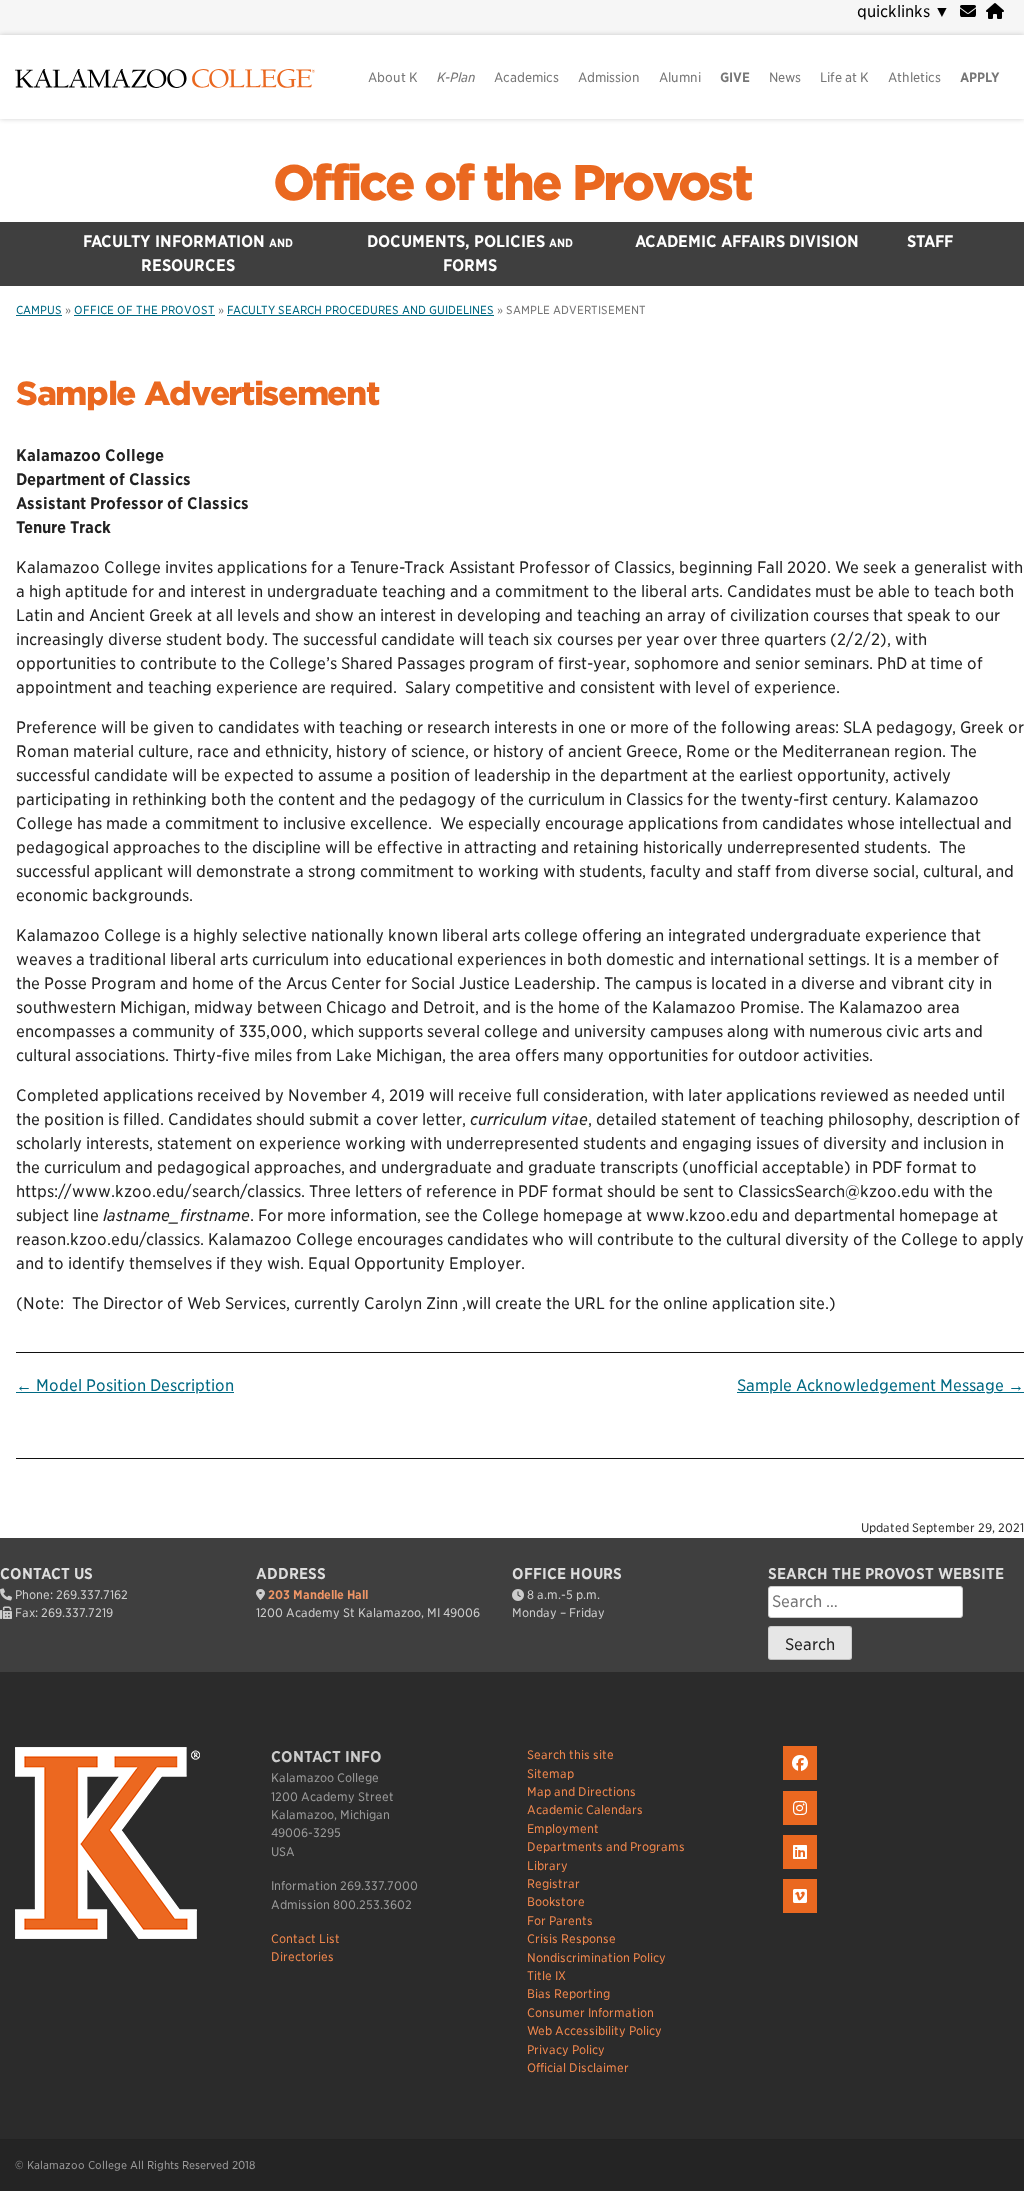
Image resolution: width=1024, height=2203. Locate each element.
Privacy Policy (566, 2049)
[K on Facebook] (802, 1780)
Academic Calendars (585, 1809)
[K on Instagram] (802, 1825)
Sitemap (550, 1773)
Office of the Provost (512, 183)
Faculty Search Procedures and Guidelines (360, 310)
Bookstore (556, 1901)
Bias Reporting (568, 1993)
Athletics (914, 77)
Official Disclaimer (578, 2067)
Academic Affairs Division (747, 241)
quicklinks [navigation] (903, 11)
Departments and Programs (606, 1846)
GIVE (735, 77)
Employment (563, 1828)
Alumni (680, 77)
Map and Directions (581, 1791)
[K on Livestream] (802, 1913)
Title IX (546, 1975)
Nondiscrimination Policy (596, 1957)
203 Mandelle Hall (318, 1594)
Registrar (553, 1883)
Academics (526, 77)
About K (393, 77)
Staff (930, 241)
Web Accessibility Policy (594, 2030)
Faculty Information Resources (188, 253)
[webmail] (968, 11)
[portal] (995, 11)
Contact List (305, 1938)
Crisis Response (571, 1938)
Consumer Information (590, 2012)
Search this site (570, 1754)
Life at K (844, 77)
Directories (302, 1956)
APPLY (980, 77)
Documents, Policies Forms (470, 253)
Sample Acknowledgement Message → (880, 1385)
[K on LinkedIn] (802, 1869)
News (785, 77)
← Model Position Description (125, 1385)
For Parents (560, 1920)
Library (547, 1865)
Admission (609, 77)
